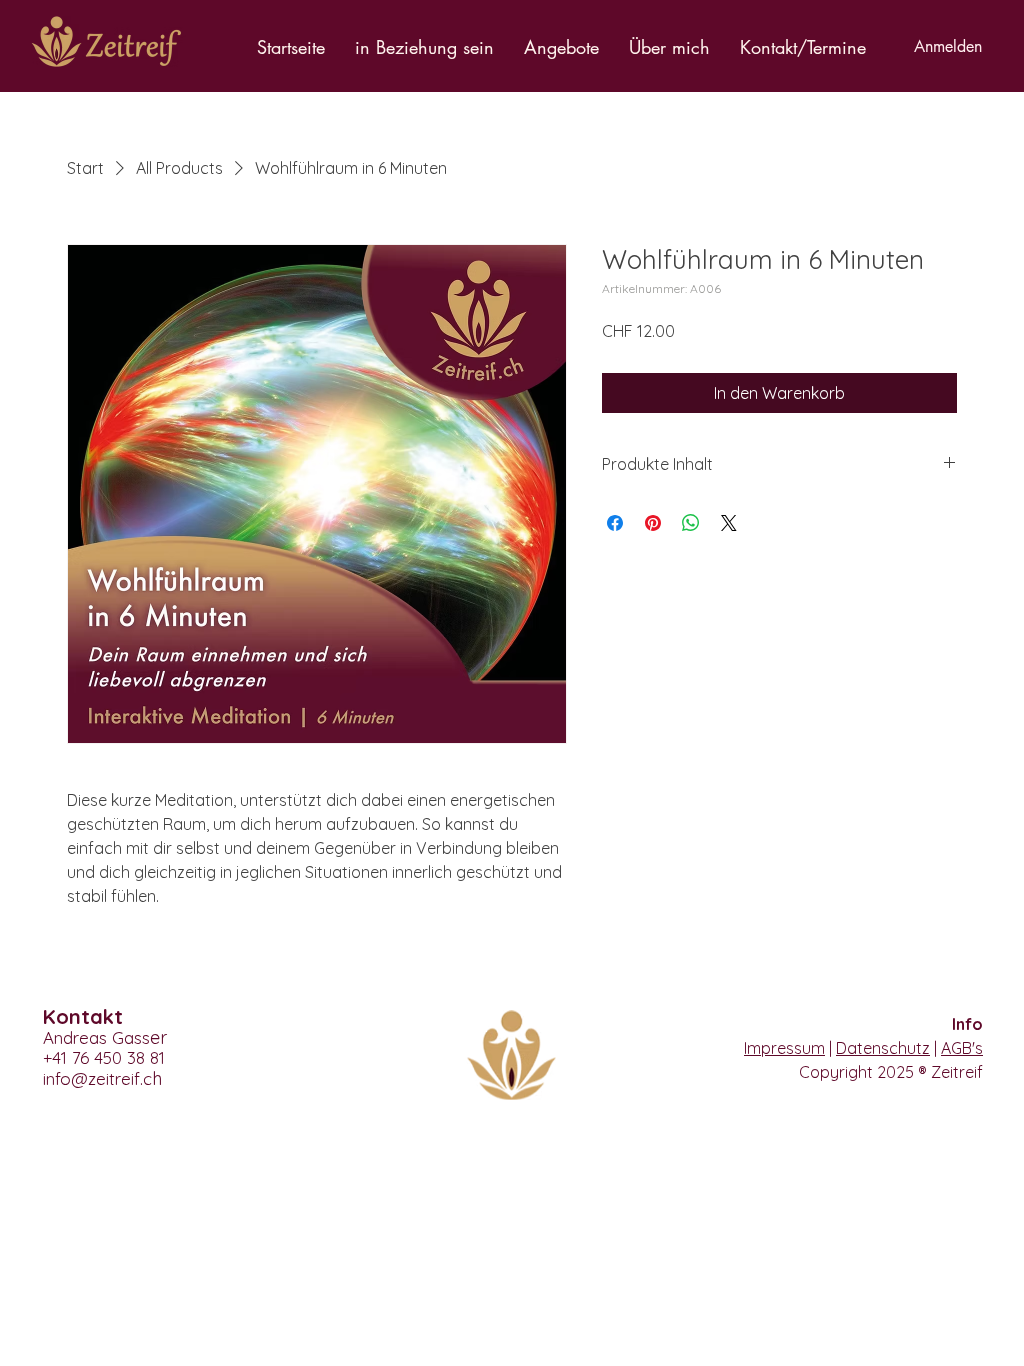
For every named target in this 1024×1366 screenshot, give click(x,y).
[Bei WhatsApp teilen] (691, 523)
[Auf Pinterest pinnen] (653, 523)
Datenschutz (883, 1048)
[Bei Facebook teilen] (615, 523)
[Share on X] (729, 523)
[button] (424, 47)
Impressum (784, 1048)
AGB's (962, 1048)
